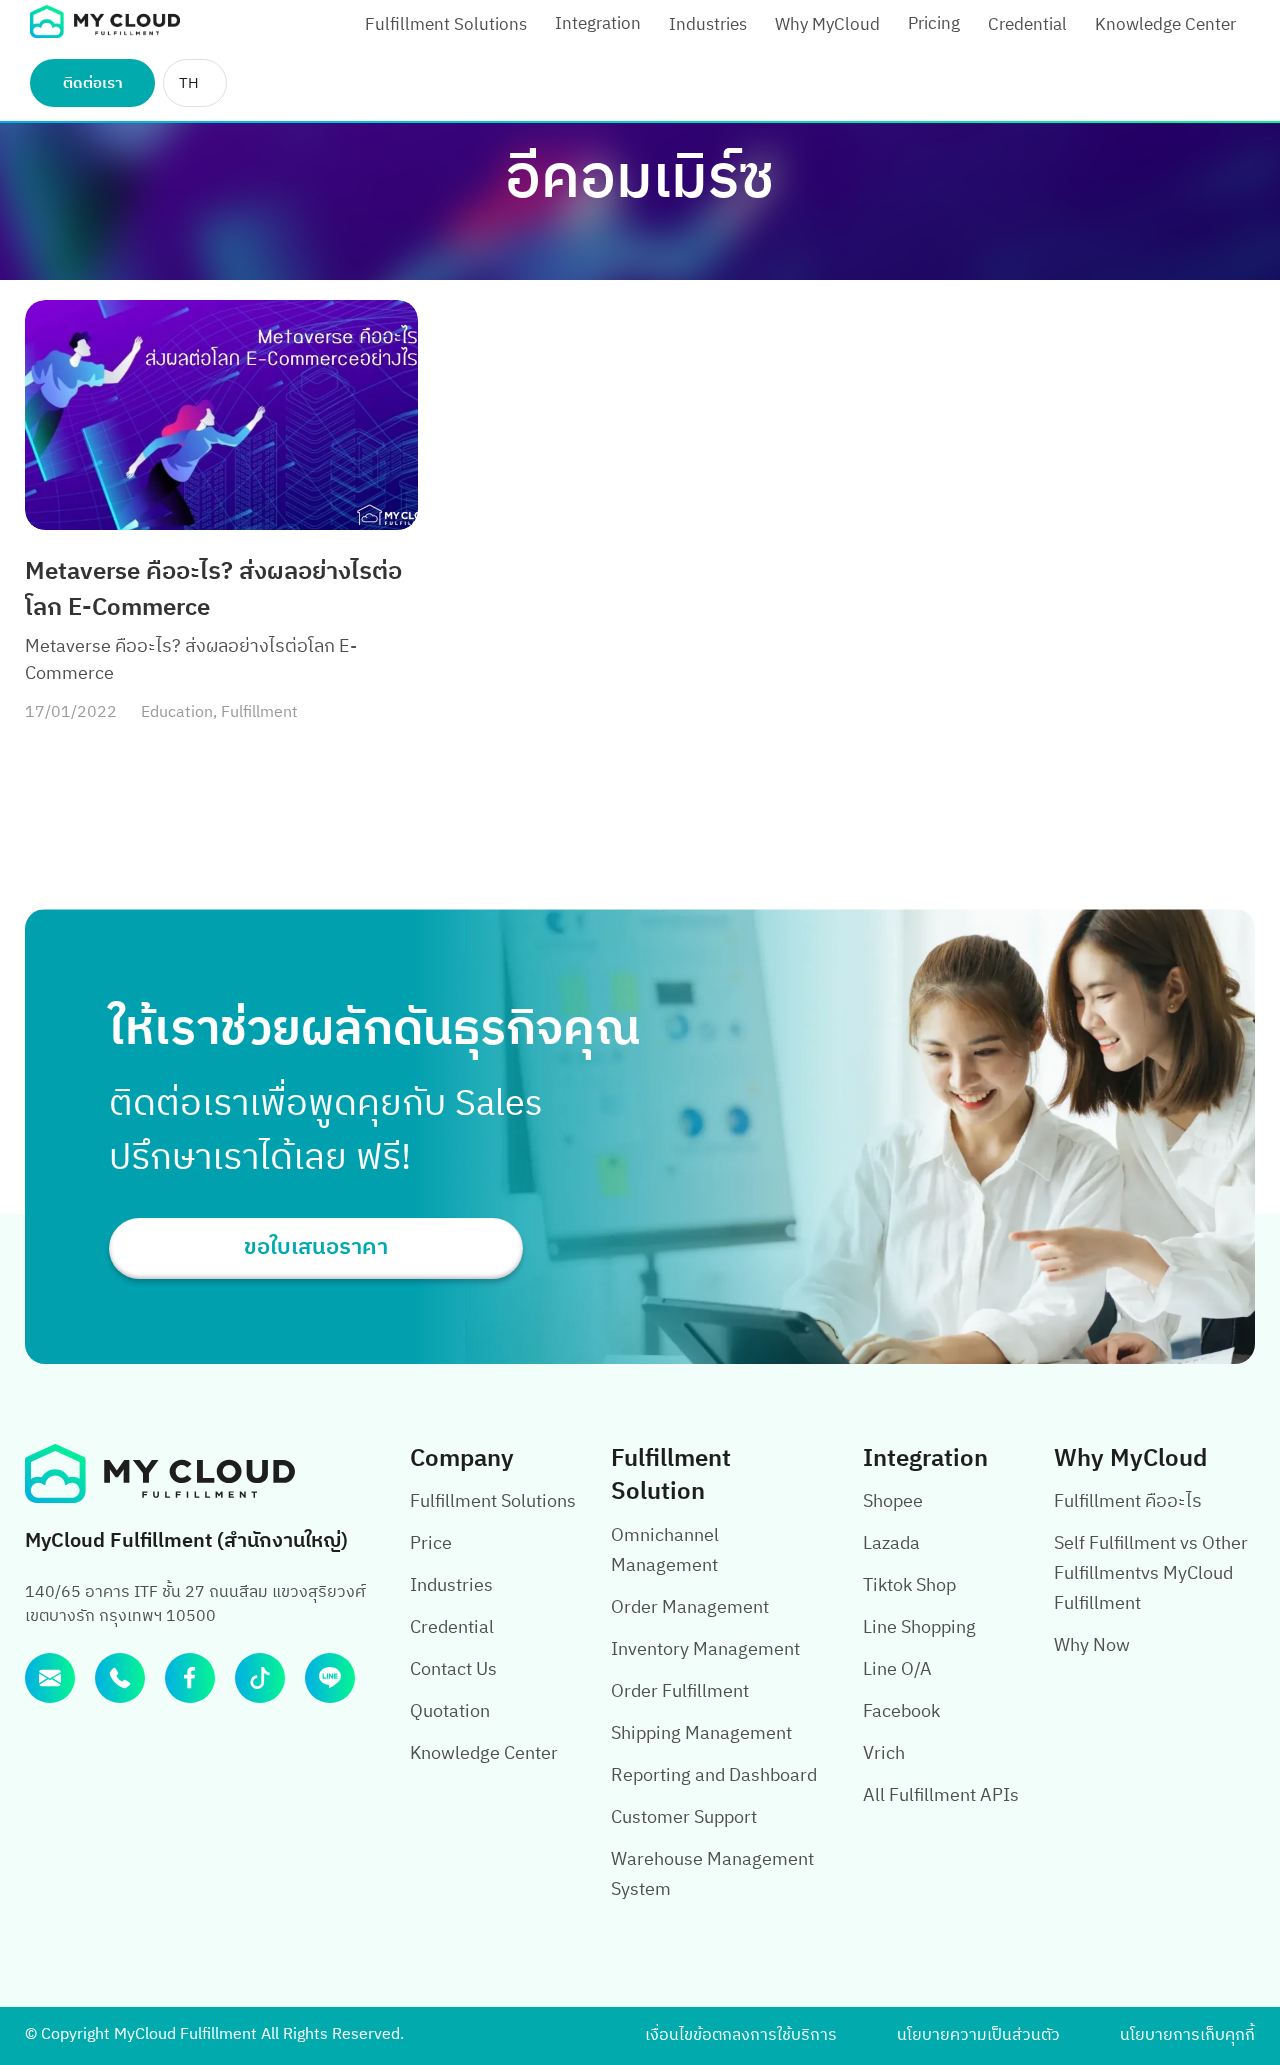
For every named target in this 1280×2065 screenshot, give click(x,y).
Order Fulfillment (680, 1692)
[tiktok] (260, 1678)
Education (177, 712)
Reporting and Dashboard (714, 1776)
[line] (330, 1678)
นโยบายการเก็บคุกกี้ (1187, 2035)
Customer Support (684, 1818)
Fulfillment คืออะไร (1128, 1502)
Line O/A (897, 1670)
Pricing (934, 24)
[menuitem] (195, 83)
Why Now (1092, 1646)
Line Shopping (919, 1628)
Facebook (901, 1712)
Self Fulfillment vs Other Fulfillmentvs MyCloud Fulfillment (1151, 1574)
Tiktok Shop (909, 1586)
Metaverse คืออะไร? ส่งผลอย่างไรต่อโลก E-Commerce (213, 590)
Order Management (690, 1608)
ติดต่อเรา (93, 83)
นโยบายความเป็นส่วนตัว (978, 2035)
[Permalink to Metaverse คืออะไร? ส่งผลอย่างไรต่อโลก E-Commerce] (221, 415)
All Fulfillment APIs (941, 1796)
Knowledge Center (1165, 25)
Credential (1027, 25)
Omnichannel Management (665, 1551)
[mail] (50, 1678)
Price (431, 1544)
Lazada (891, 1544)
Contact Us (453, 1670)
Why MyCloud (827, 25)
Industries (708, 25)
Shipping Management (701, 1734)
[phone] (120, 1678)
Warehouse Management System (712, 1875)
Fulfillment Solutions (446, 25)
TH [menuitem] (189, 83)
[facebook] (190, 1678)
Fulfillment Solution (671, 1475)
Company (462, 1459)
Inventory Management (705, 1650)
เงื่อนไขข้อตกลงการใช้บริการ (741, 2035)
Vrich (884, 1754)
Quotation (450, 1712)
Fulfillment (259, 712)
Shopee (893, 1502)
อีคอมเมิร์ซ (640, 179)
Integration (598, 24)
